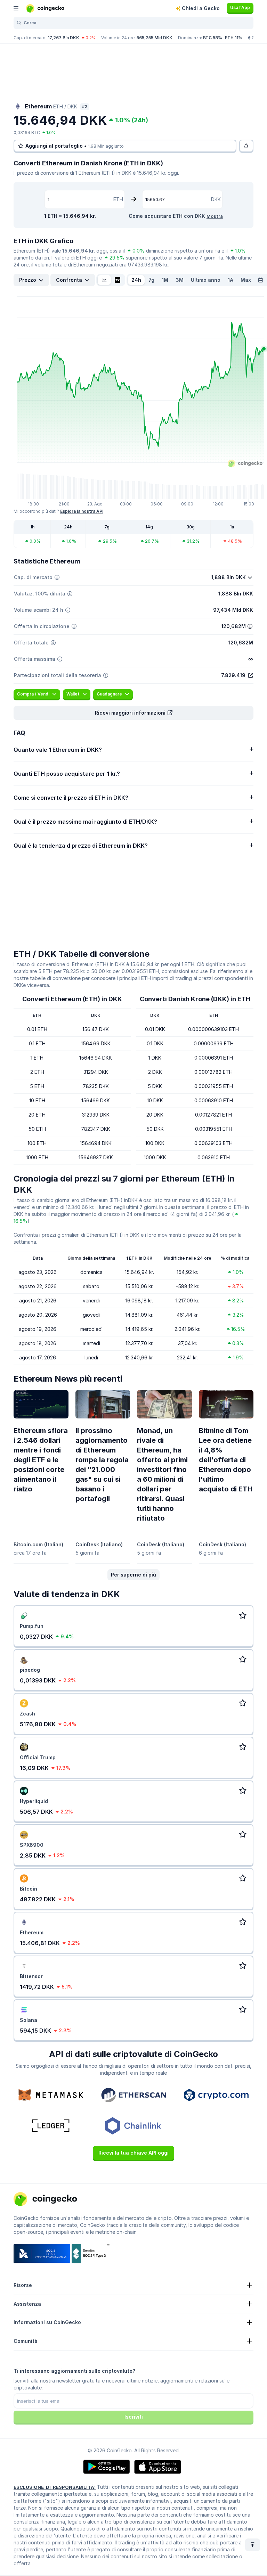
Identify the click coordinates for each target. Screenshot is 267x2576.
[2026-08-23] (260, 280)
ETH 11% (234, 38)
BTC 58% (213, 38)
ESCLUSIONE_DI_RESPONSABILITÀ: (55, 2487)
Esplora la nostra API (82, 511)
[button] (133, 713)
